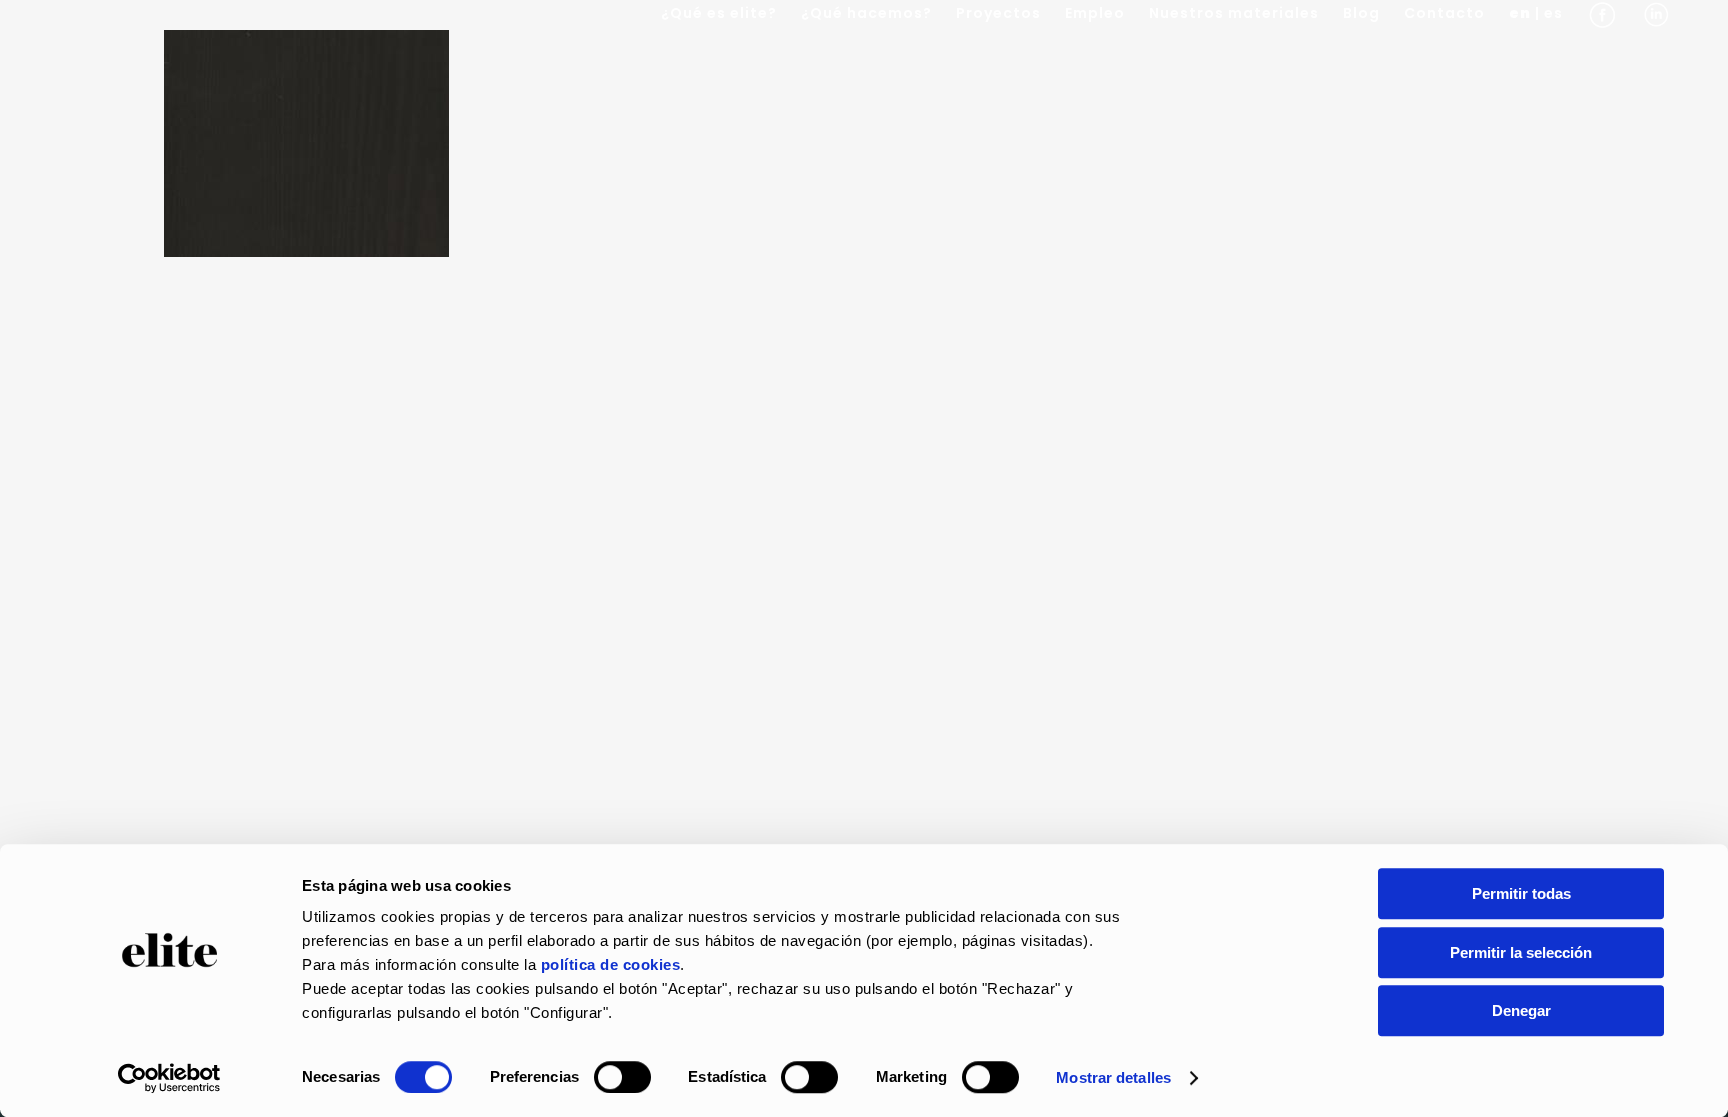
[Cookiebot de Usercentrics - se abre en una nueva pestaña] (169, 1078)
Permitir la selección (1521, 952)
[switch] (622, 1077)
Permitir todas (1521, 893)
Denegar (1521, 1010)
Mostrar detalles (1113, 1077)
